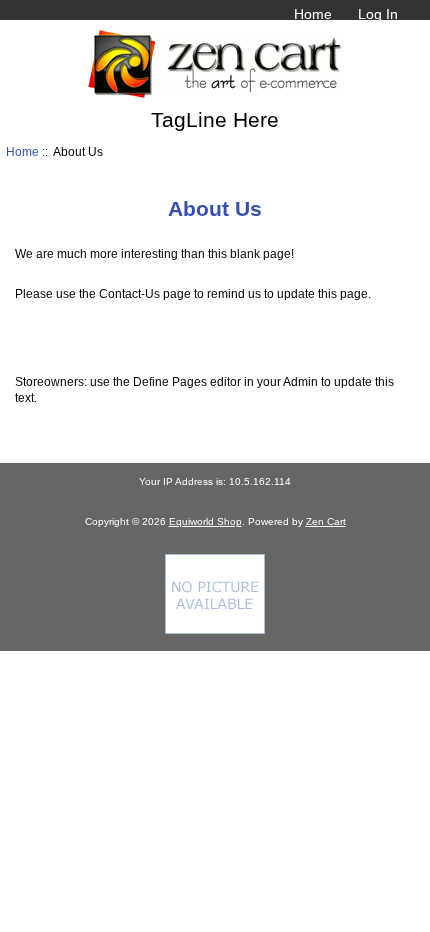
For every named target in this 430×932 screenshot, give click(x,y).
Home (313, 14)
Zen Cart (326, 521)
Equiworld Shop (205, 521)
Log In (378, 14)
